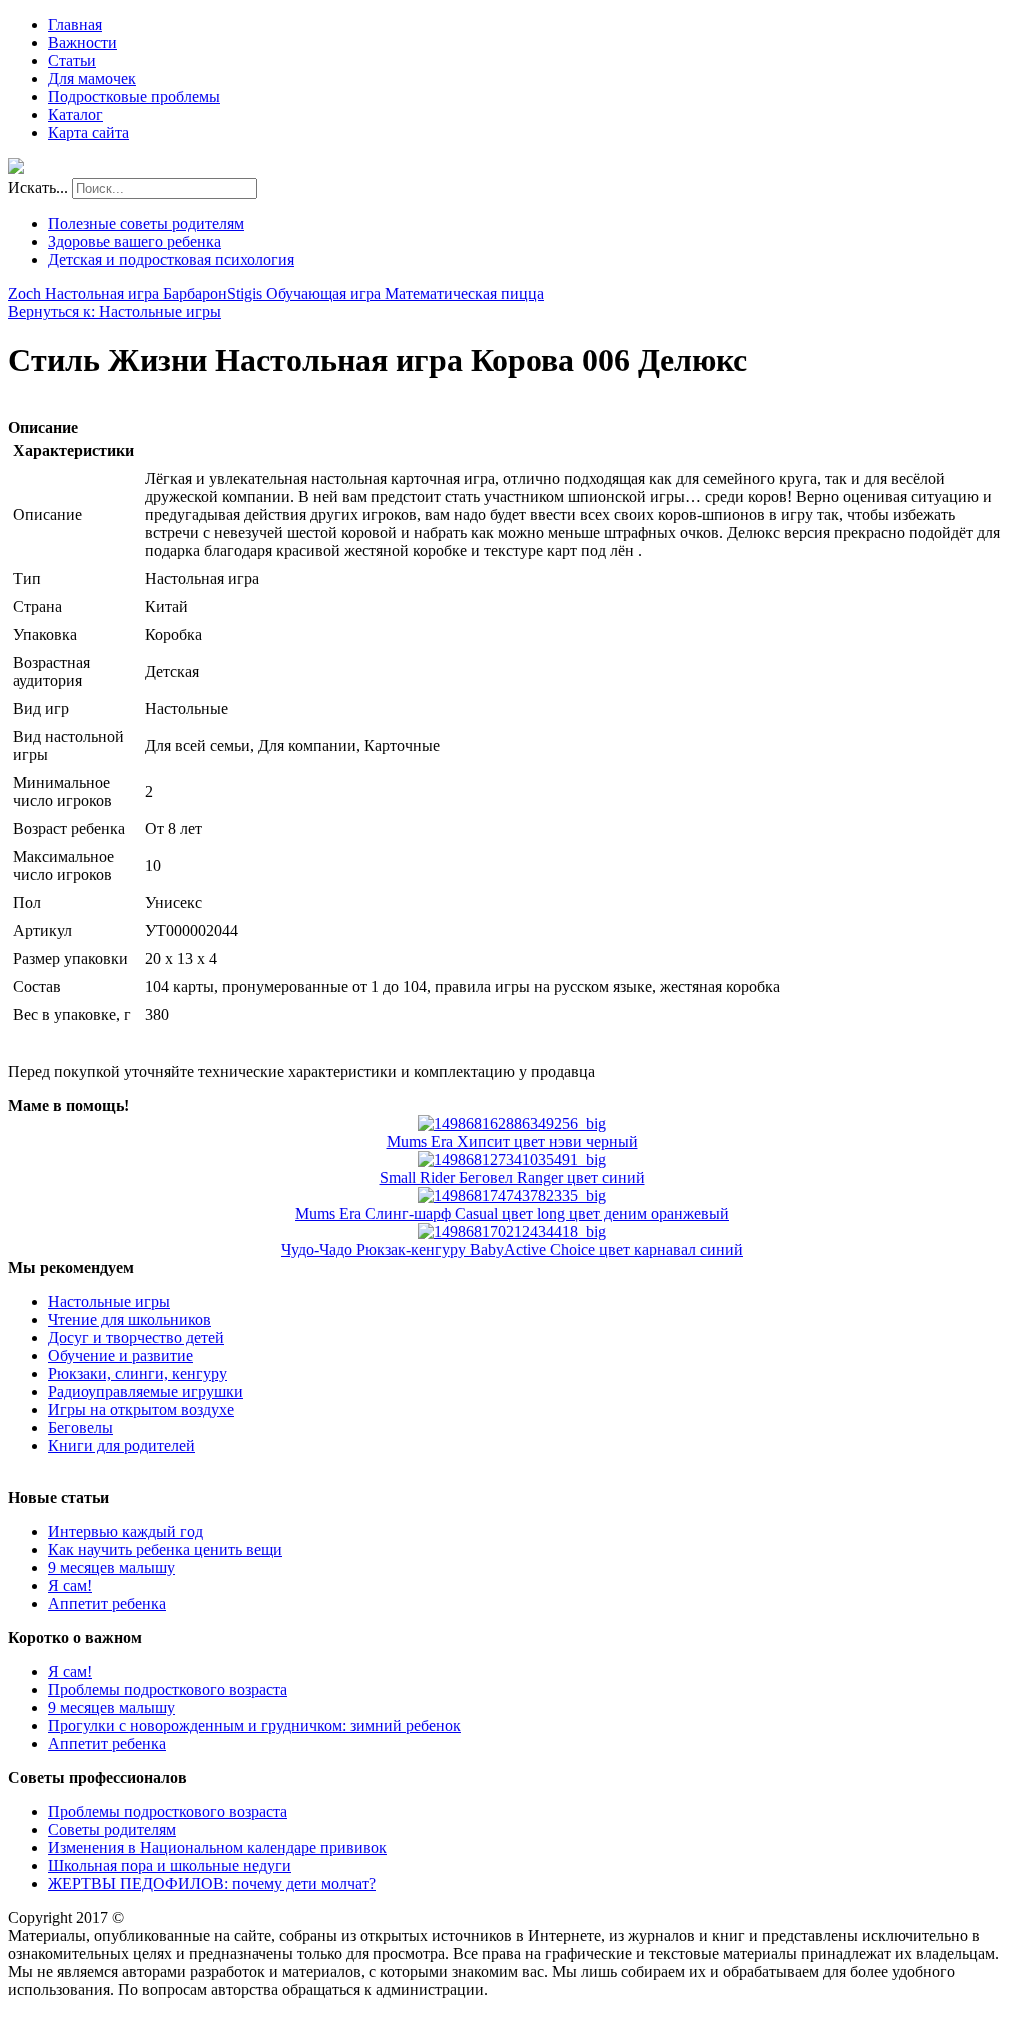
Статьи (72, 60)
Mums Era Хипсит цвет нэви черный (512, 1141)
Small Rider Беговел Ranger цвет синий (512, 1177)
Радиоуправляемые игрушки (145, 1391)
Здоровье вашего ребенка (134, 241)
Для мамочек (92, 78)
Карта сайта (88, 132)
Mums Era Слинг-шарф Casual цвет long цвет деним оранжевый (512, 1213)
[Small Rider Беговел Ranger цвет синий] (512, 1159)
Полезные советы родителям (146, 223)
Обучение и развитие (120, 1355)
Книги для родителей (121, 1445)
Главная (75, 24)
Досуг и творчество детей (136, 1337)
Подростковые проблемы (134, 96)
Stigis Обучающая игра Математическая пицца (385, 293)
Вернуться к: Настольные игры (114, 311)
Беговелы (80, 1427)
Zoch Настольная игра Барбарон (117, 293)
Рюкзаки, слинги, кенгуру (137, 1373)
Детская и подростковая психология (171, 259)
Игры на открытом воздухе (141, 1409)
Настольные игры (109, 1301)
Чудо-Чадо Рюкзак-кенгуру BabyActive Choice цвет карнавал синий (512, 1249)
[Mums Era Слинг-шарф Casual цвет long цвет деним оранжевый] (512, 1195)
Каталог (75, 114)
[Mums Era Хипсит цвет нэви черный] (512, 1123)
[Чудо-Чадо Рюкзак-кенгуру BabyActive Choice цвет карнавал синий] (512, 1231)
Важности (82, 42)
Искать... (38, 187)
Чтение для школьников (129, 1319)
